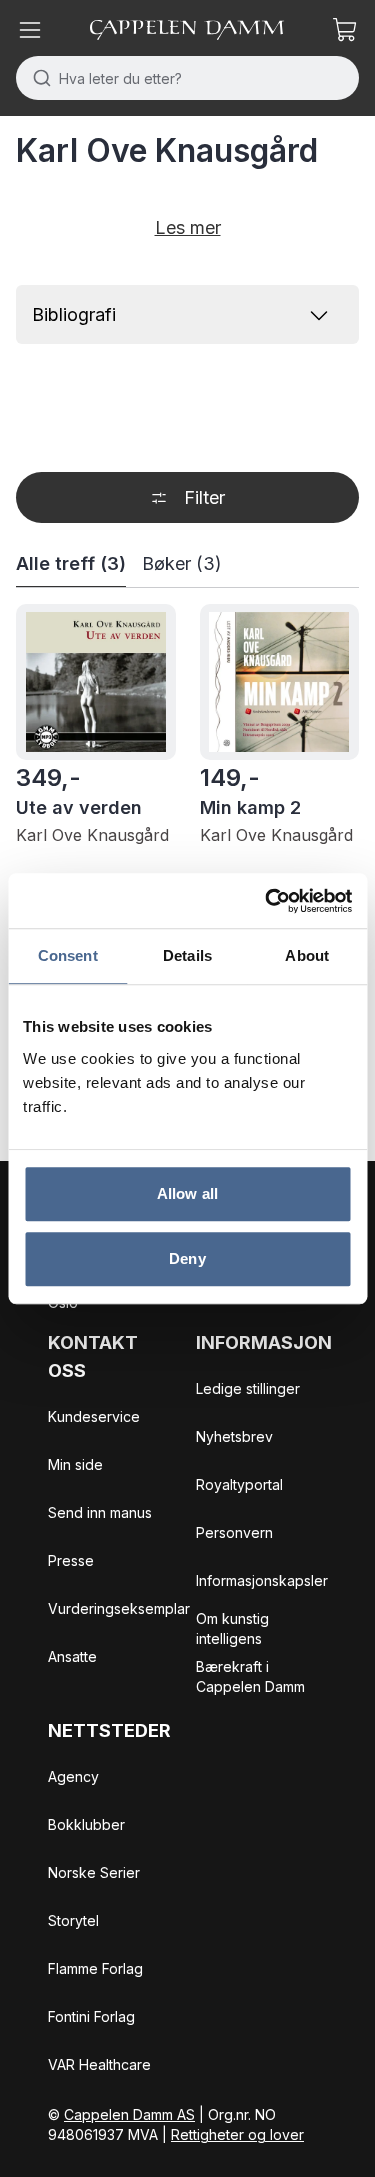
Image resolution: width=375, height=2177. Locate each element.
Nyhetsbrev (234, 1436)
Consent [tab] (68, 955)
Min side (75, 1464)
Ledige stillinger (248, 1388)
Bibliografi (74, 314)
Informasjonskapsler (262, 1580)
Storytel (73, 1920)
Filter (204, 497)
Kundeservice (94, 1416)
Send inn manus (100, 1512)
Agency (73, 1776)
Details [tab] (187, 955)
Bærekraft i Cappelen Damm (250, 1676)
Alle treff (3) (71, 563)
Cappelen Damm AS (129, 2114)
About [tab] (307, 955)
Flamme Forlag (95, 1968)
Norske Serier (94, 1872)
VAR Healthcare (99, 2064)
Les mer (188, 227)
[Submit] (37, 78)
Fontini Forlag (91, 2016)
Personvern (234, 1532)
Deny (187, 1258)
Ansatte (72, 1656)
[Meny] (30, 30)
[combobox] (187, 78)
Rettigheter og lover (237, 2134)
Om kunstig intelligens (232, 1628)
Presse (71, 1560)
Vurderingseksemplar (119, 1608)
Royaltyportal (239, 1484)
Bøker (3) (182, 563)
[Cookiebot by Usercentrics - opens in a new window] (267, 901)
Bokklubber (86, 1824)
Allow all (187, 1193)
